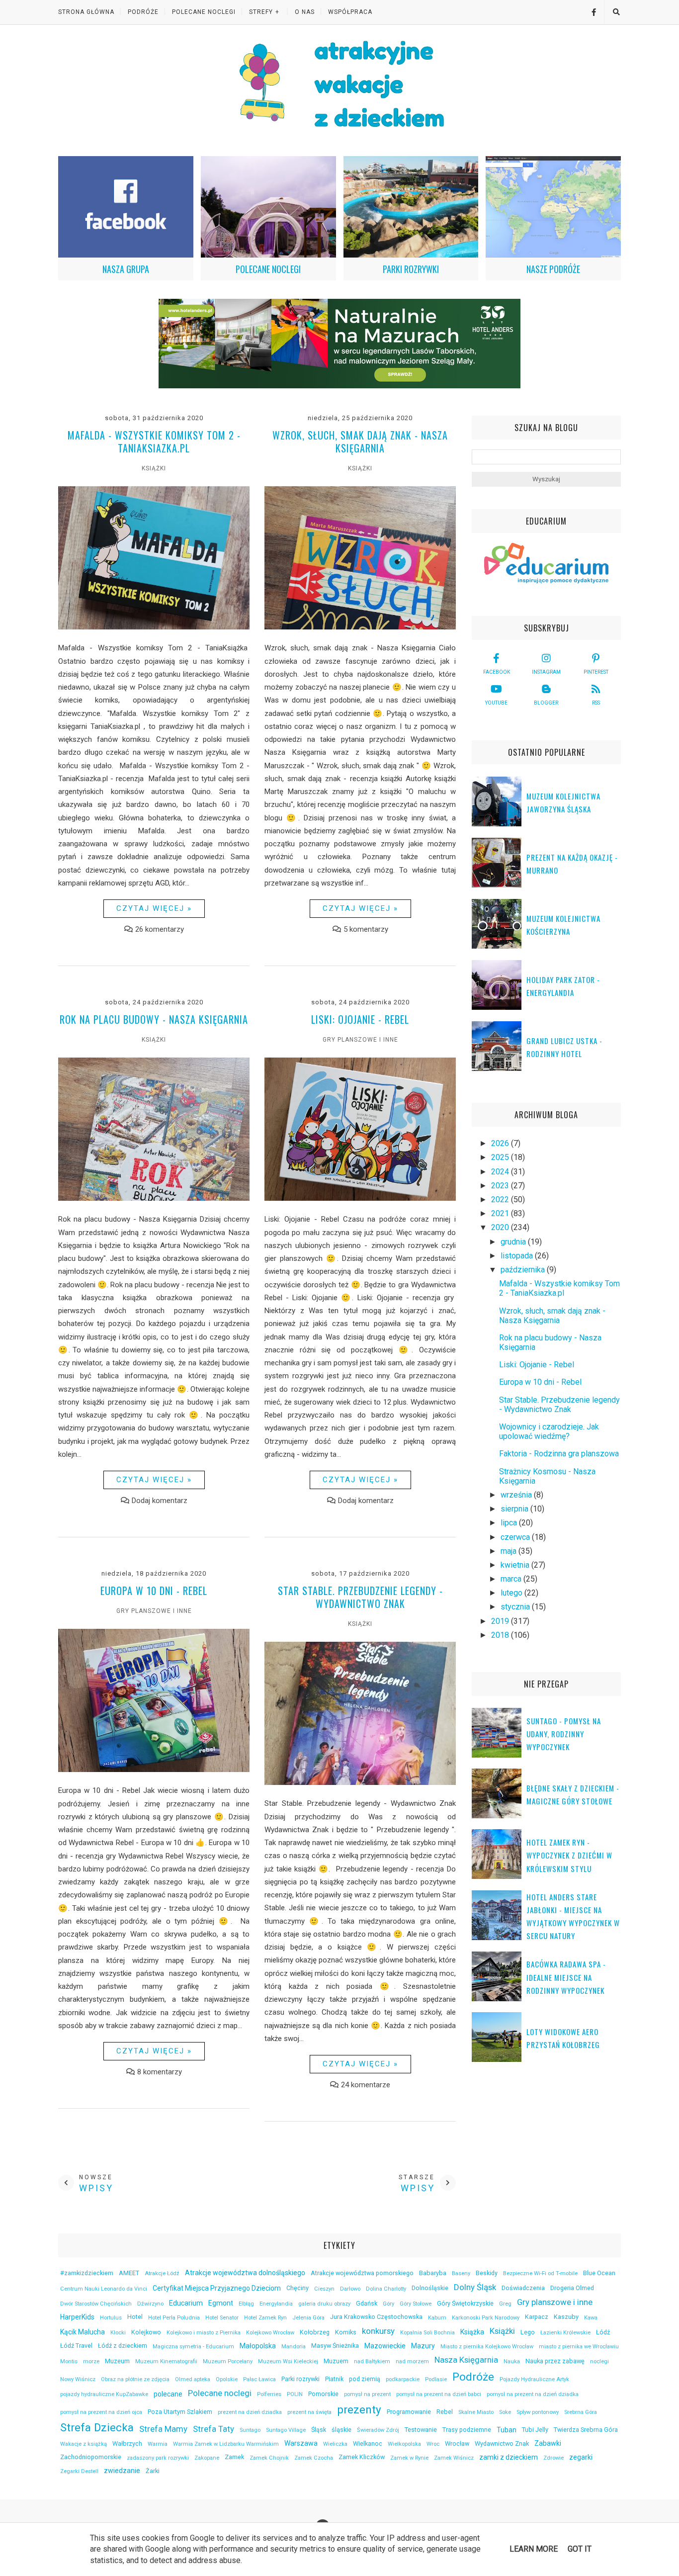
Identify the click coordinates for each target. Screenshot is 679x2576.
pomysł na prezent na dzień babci (439, 2394)
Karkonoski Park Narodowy (486, 2318)
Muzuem (336, 2361)
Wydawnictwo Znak (502, 2443)
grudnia (514, 1242)
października (524, 1270)
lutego (512, 1593)
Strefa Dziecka (97, 2427)
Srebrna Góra (581, 2412)
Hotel (135, 2317)
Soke (505, 2412)
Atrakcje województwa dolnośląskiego (245, 2273)
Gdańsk (367, 2303)
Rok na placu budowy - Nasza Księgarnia (154, 1019)
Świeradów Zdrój (378, 2430)
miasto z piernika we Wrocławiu (579, 2347)
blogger (546, 703)
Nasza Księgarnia (466, 2360)
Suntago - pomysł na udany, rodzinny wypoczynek (564, 1734)
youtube (496, 703)
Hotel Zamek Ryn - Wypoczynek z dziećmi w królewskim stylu (569, 1855)
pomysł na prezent (367, 2394)
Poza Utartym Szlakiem (180, 2412)
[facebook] (590, 12)
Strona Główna (86, 12)
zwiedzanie (122, 2471)
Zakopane (207, 2458)
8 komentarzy (160, 2072)
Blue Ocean (599, 2273)
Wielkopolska (404, 2444)
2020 (501, 1227)
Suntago (250, 2430)
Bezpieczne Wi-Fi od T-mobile (540, 2273)
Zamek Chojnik (269, 2458)
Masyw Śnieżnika (335, 2346)
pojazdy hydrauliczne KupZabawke (104, 2394)
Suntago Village (286, 2430)
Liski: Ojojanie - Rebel (360, 1019)
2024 (501, 1172)
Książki (154, 468)
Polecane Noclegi (204, 12)
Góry (388, 2304)
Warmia (158, 2444)
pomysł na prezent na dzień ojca (101, 2412)
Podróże (143, 12)
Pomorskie (323, 2394)
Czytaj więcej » (154, 908)
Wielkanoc (368, 2443)
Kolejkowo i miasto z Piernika (204, 2333)
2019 (501, 1621)
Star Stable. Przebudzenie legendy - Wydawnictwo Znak (360, 1597)
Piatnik (334, 2379)
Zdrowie (553, 2458)
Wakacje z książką (84, 2444)
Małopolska (258, 2346)
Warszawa (301, 2443)
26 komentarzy (160, 929)
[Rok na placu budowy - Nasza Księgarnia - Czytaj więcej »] (154, 1198)
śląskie (341, 2430)
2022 (501, 1199)
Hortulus (111, 2318)
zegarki (581, 2457)
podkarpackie (403, 2379)
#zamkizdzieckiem (87, 2273)
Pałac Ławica (259, 2379)
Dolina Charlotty (386, 2289)
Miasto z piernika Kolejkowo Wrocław (487, 2347)
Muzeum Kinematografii (166, 2361)
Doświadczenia (523, 2288)
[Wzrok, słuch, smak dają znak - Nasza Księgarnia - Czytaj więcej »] (360, 627)
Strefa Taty (213, 2429)
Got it (580, 2549)
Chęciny (297, 2288)
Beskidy (487, 2273)
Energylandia (276, 2304)
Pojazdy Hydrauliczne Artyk (534, 2379)
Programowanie (409, 2412)
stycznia (516, 1607)
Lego (528, 2332)
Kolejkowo (146, 2332)
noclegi (599, 2361)
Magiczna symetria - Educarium (193, 2347)
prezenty (359, 2409)
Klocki (118, 2333)
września (517, 1495)
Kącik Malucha (83, 2332)
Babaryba (433, 2273)
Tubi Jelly (535, 2430)
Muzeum (117, 2361)
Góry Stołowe (416, 2304)
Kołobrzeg (315, 2332)
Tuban (507, 2430)
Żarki (153, 2471)
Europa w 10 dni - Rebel (154, 1591)
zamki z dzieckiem (509, 2457)
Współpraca (350, 12)
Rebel (445, 2412)
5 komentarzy (366, 929)
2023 (501, 1186)
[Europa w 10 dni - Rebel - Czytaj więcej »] (154, 1770)
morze (91, 2361)
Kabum (437, 2318)
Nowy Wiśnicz (78, 2379)
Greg (505, 2304)
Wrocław (457, 2443)
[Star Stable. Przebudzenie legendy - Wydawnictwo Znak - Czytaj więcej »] (360, 1782)
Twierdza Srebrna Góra (586, 2430)
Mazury (423, 2346)
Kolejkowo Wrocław (270, 2333)
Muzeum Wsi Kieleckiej (288, 2361)
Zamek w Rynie (409, 2458)
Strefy (261, 12)
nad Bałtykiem (372, 2361)
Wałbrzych (127, 2443)
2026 (501, 1143)
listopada (518, 1256)
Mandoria (294, 2347)
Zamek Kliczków (362, 2457)
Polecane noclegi (220, 2393)
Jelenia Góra (308, 2318)
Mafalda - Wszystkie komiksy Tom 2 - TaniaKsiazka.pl (154, 442)
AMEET (129, 2273)
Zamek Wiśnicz (454, 2458)
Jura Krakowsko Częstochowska (376, 2317)
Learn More (534, 2549)
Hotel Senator (222, 2318)
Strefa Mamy (163, 2429)
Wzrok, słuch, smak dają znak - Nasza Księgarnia (360, 442)
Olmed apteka (193, 2379)
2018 (501, 1635)
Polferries (269, 2394)
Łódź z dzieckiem (123, 2346)
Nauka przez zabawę (555, 2361)
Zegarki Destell (79, 2471)
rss (596, 703)
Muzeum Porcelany (228, 2361)
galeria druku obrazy (324, 2304)
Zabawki (548, 2443)
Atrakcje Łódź (162, 2273)
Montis (69, 2361)
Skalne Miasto (476, 2412)
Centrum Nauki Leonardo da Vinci (104, 2289)
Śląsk (319, 2430)
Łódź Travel (76, 2346)
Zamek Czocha (314, 2458)
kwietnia (516, 1565)
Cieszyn (324, 2289)
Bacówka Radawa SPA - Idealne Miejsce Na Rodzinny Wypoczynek (566, 1977)
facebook (497, 672)
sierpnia (515, 1509)
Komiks (346, 2332)
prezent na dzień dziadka (250, 2412)
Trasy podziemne (467, 2430)
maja (509, 1551)
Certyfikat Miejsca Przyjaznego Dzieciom (217, 2288)
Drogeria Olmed (572, 2288)
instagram (546, 672)
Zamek (234, 2457)
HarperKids (77, 2317)
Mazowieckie (385, 2346)
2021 (501, 1213)
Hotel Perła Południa (174, 2318)
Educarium (186, 2303)
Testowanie (421, 2430)
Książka (472, 2332)
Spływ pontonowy (538, 2412)
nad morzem (412, 2361)
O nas (305, 12)
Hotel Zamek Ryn (265, 2318)
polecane (168, 2394)
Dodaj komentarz (160, 1501)
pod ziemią (365, 2379)
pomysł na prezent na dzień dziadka (533, 2394)
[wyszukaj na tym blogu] (616, 12)
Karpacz (537, 2317)
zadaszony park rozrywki (158, 2458)
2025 (501, 1157)
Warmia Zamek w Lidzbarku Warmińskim (226, 2444)
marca (512, 1579)
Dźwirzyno (150, 2304)
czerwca (516, 1537)
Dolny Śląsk (475, 2287)
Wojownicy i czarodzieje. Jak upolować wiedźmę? (549, 1431)
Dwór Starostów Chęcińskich (96, 2304)
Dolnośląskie (430, 2288)
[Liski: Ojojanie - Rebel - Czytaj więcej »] (360, 1198)
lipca (510, 1523)
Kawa (591, 2318)
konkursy (378, 2331)
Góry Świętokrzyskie (465, 2303)
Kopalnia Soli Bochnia (427, 2333)
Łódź (603, 2332)
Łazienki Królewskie (565, 2333)
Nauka (512, 2361)
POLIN (295, 2394)
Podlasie (436, 2379)
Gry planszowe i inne (360, 1040)
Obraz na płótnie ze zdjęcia (135, 2379)
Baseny (461, 2273)
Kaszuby (566, 2317)
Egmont (221, 2303)
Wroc (433, 2444)
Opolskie (227, 2379)
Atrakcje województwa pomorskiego (362, 2273)
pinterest (596, 672)
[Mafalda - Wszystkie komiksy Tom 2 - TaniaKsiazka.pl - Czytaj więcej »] (154, 627)
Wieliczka (335, 2444)
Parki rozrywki (300, 2379)
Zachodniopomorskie (91, 2457)
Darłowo (350, 2289)
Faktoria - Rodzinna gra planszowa (559, 1454)
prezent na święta (309, 2412)
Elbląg (246, 2304)
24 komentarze (366, 2085)
